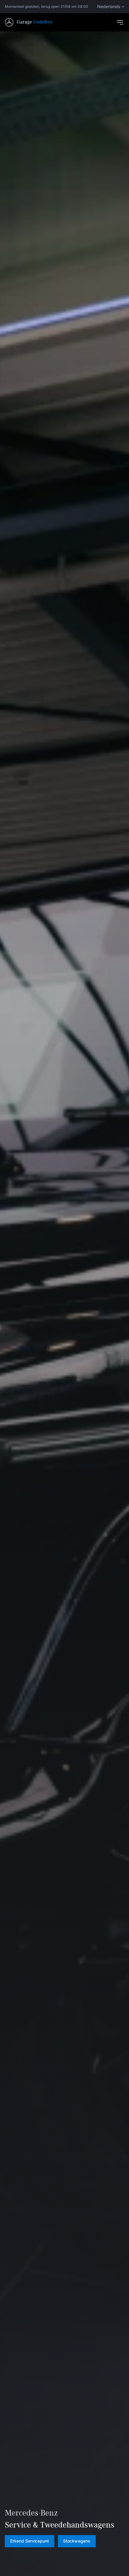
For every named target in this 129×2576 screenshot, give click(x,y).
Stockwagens (77, 2541)
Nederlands (109, 7)
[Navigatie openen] (120, 22)
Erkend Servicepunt (30, 2541)
